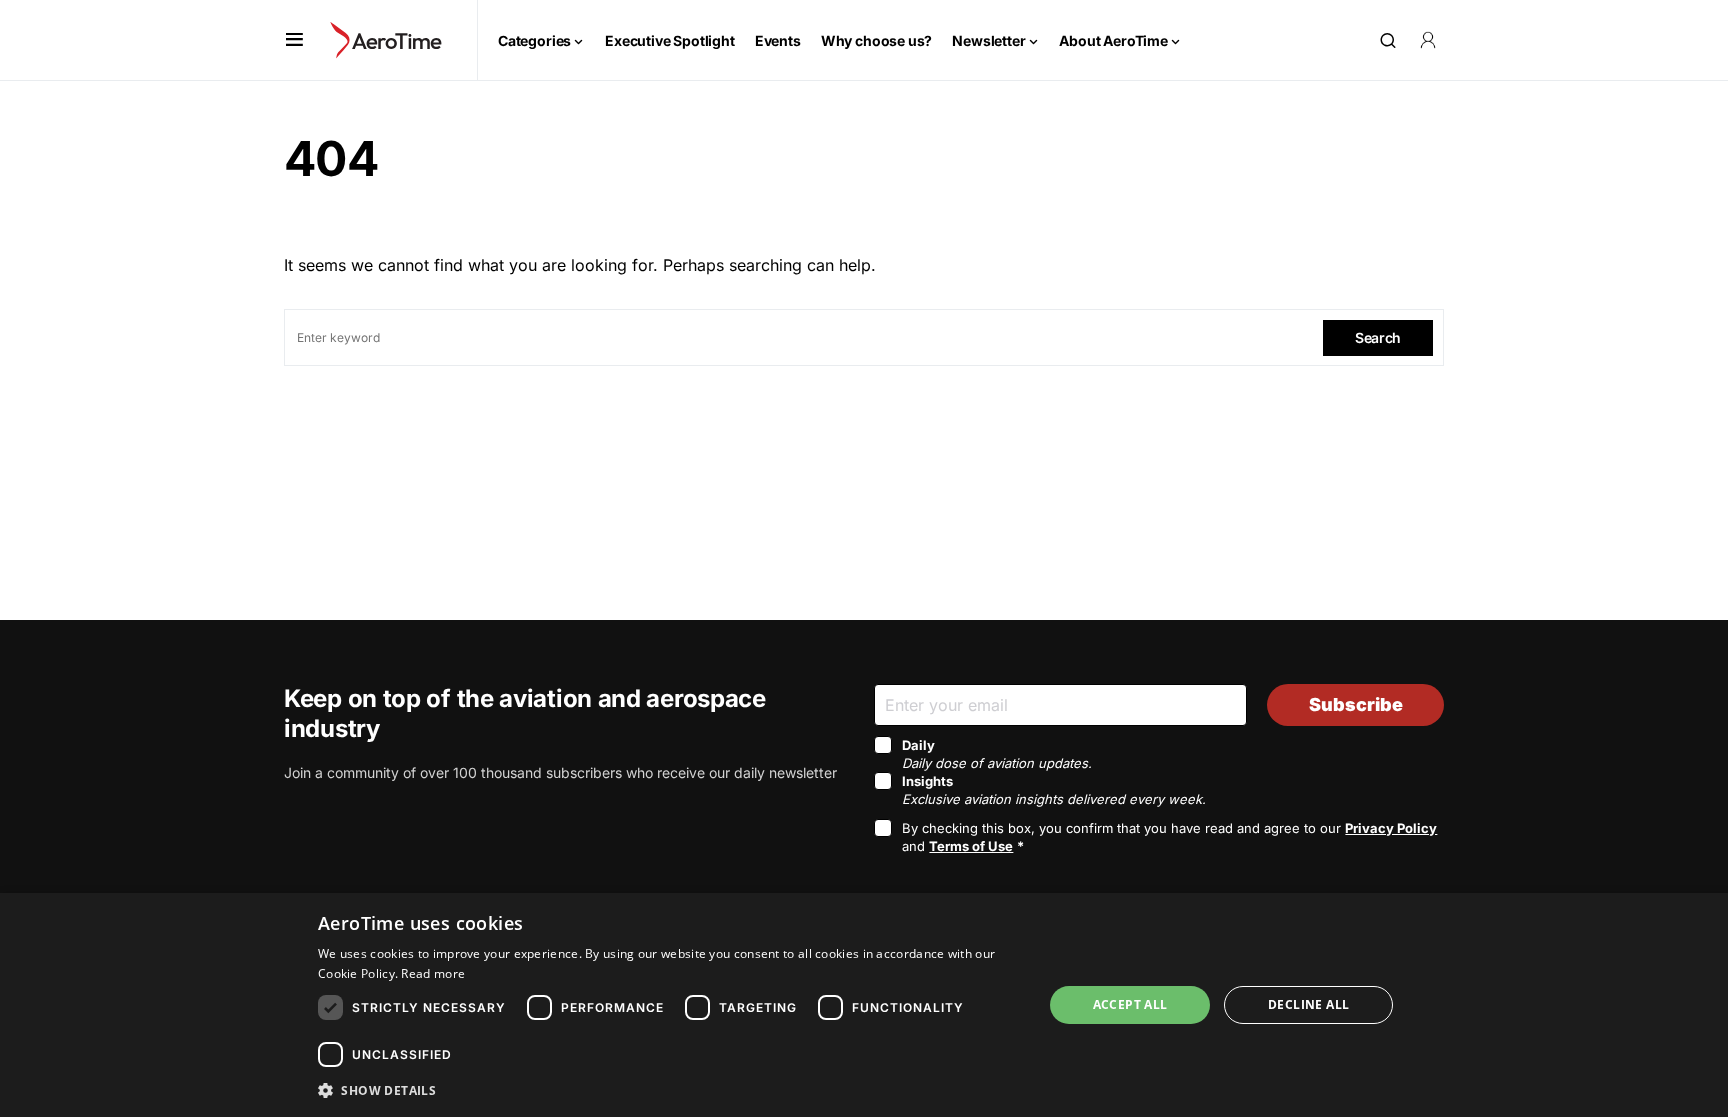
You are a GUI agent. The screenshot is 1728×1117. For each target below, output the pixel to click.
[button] (294, 40)
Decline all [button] (1308, 1004)
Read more (433, 973)
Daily (997, 754)
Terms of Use (971, 846)
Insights (1054, 790)
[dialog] (864, 1005)
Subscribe (1356, 704)
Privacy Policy (1391, 828)
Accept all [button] (1130, 1004)
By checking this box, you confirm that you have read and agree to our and (1169, 837)
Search (1378, 337)
